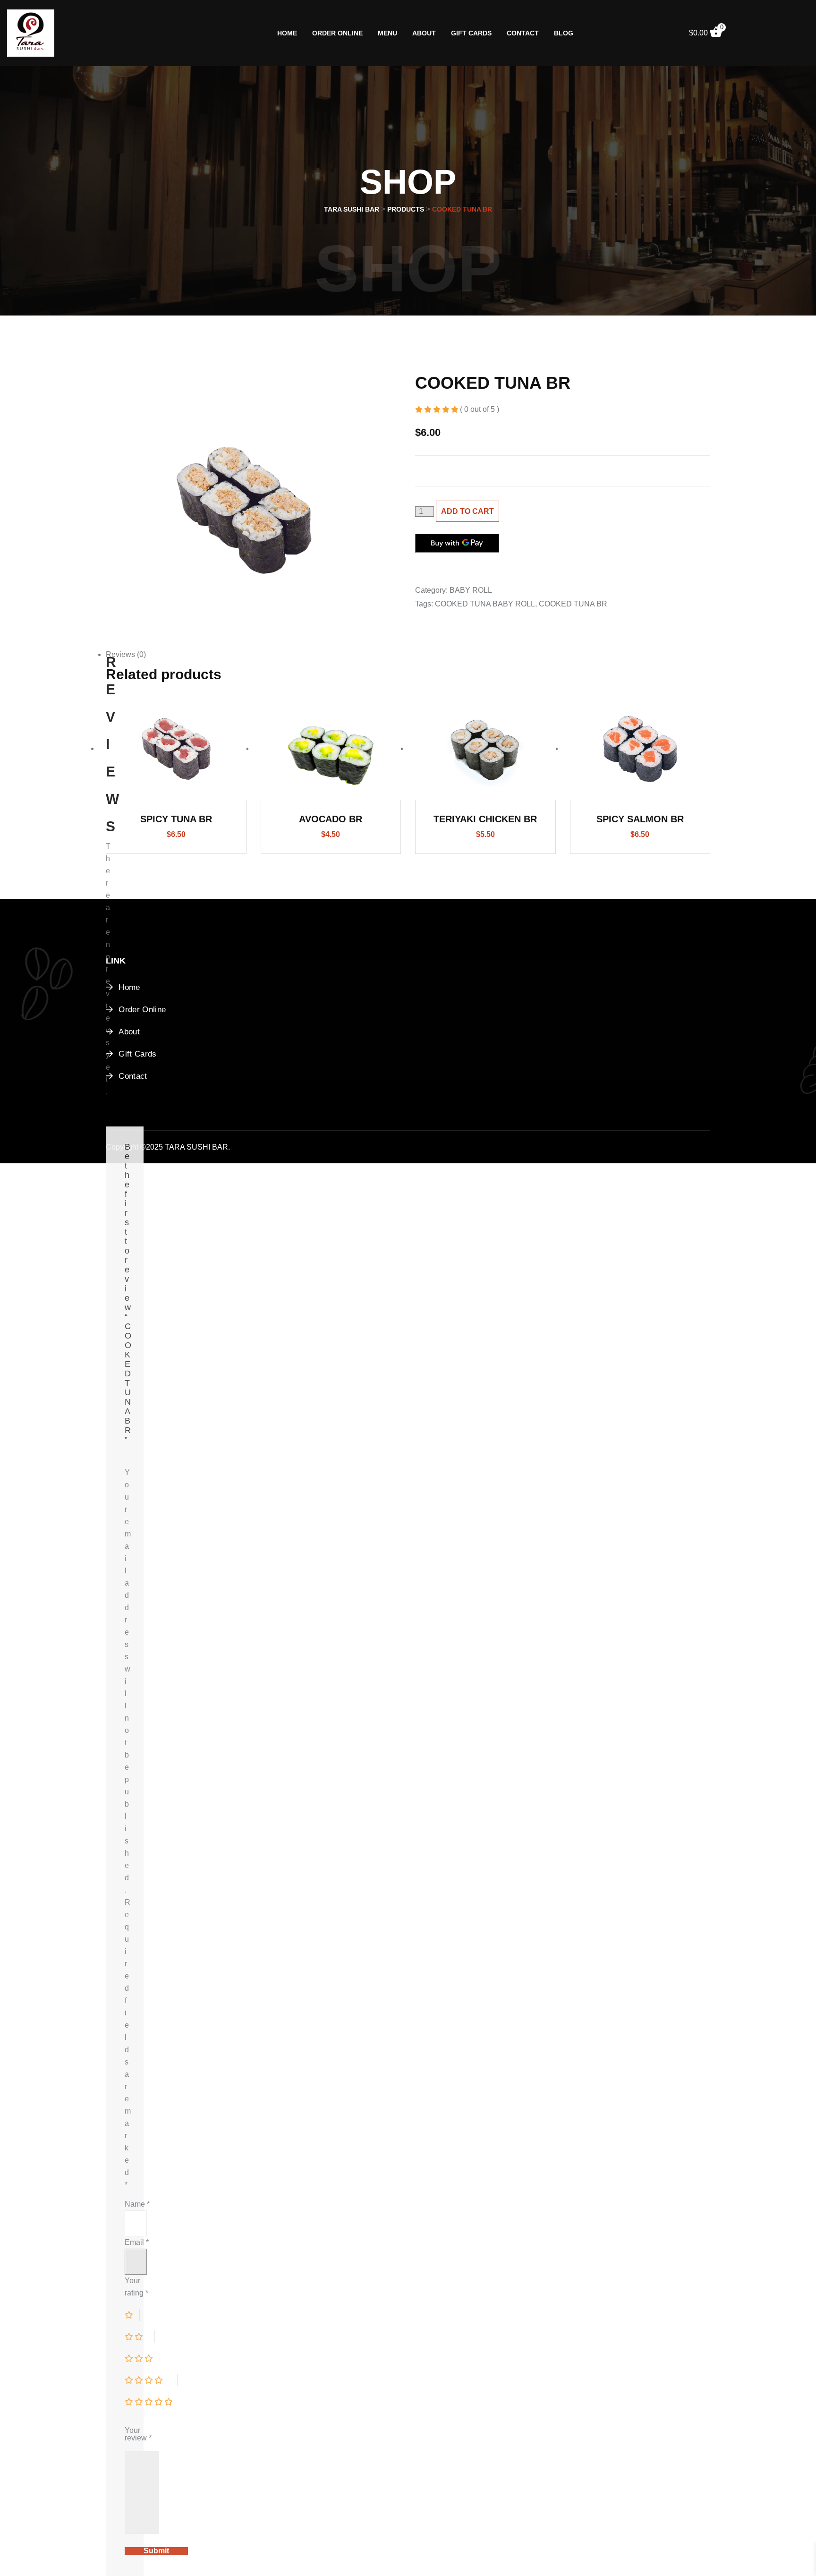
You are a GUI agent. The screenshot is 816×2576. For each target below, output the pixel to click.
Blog (564, 33)
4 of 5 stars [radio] (151, 2380)
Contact (523, 33)
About (424, 33)
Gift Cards (471, 33)
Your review (138, 2434)
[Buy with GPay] (457, 543)
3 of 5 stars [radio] (145, 2358)
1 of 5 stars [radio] (132, 2315)
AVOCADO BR (331, 819)
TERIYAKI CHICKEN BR (485, 819)
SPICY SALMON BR (640, 819)
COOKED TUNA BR (573, 604)
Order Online (337, 33)
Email (137, 2242)
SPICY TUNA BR (176, 819)
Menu (387, 33)
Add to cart (467, 511)
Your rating (136, 2287)
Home (287, 33)
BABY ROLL (471, 590)
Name (137, 2204)
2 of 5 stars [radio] (140, 2337)
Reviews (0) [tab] (126, 654)
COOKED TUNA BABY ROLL (485, 604)
